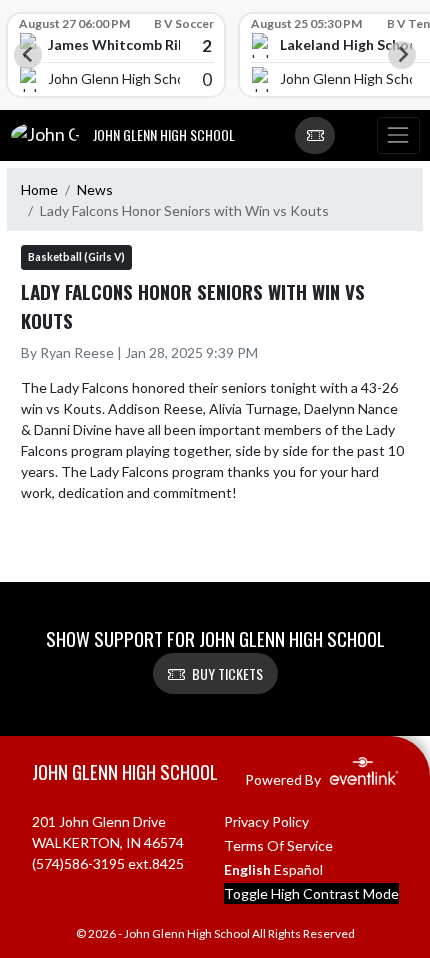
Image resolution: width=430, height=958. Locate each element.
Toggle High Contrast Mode (311, 893)
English (247, 869)
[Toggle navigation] (398, 136)
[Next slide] (402, 55)
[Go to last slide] (28, 55)
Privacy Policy (266, 821)
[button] (315, 136)
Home (39, 189)
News (95, 189)
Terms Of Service (278, 845)
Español (298, 869)
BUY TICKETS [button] (227, 673)
